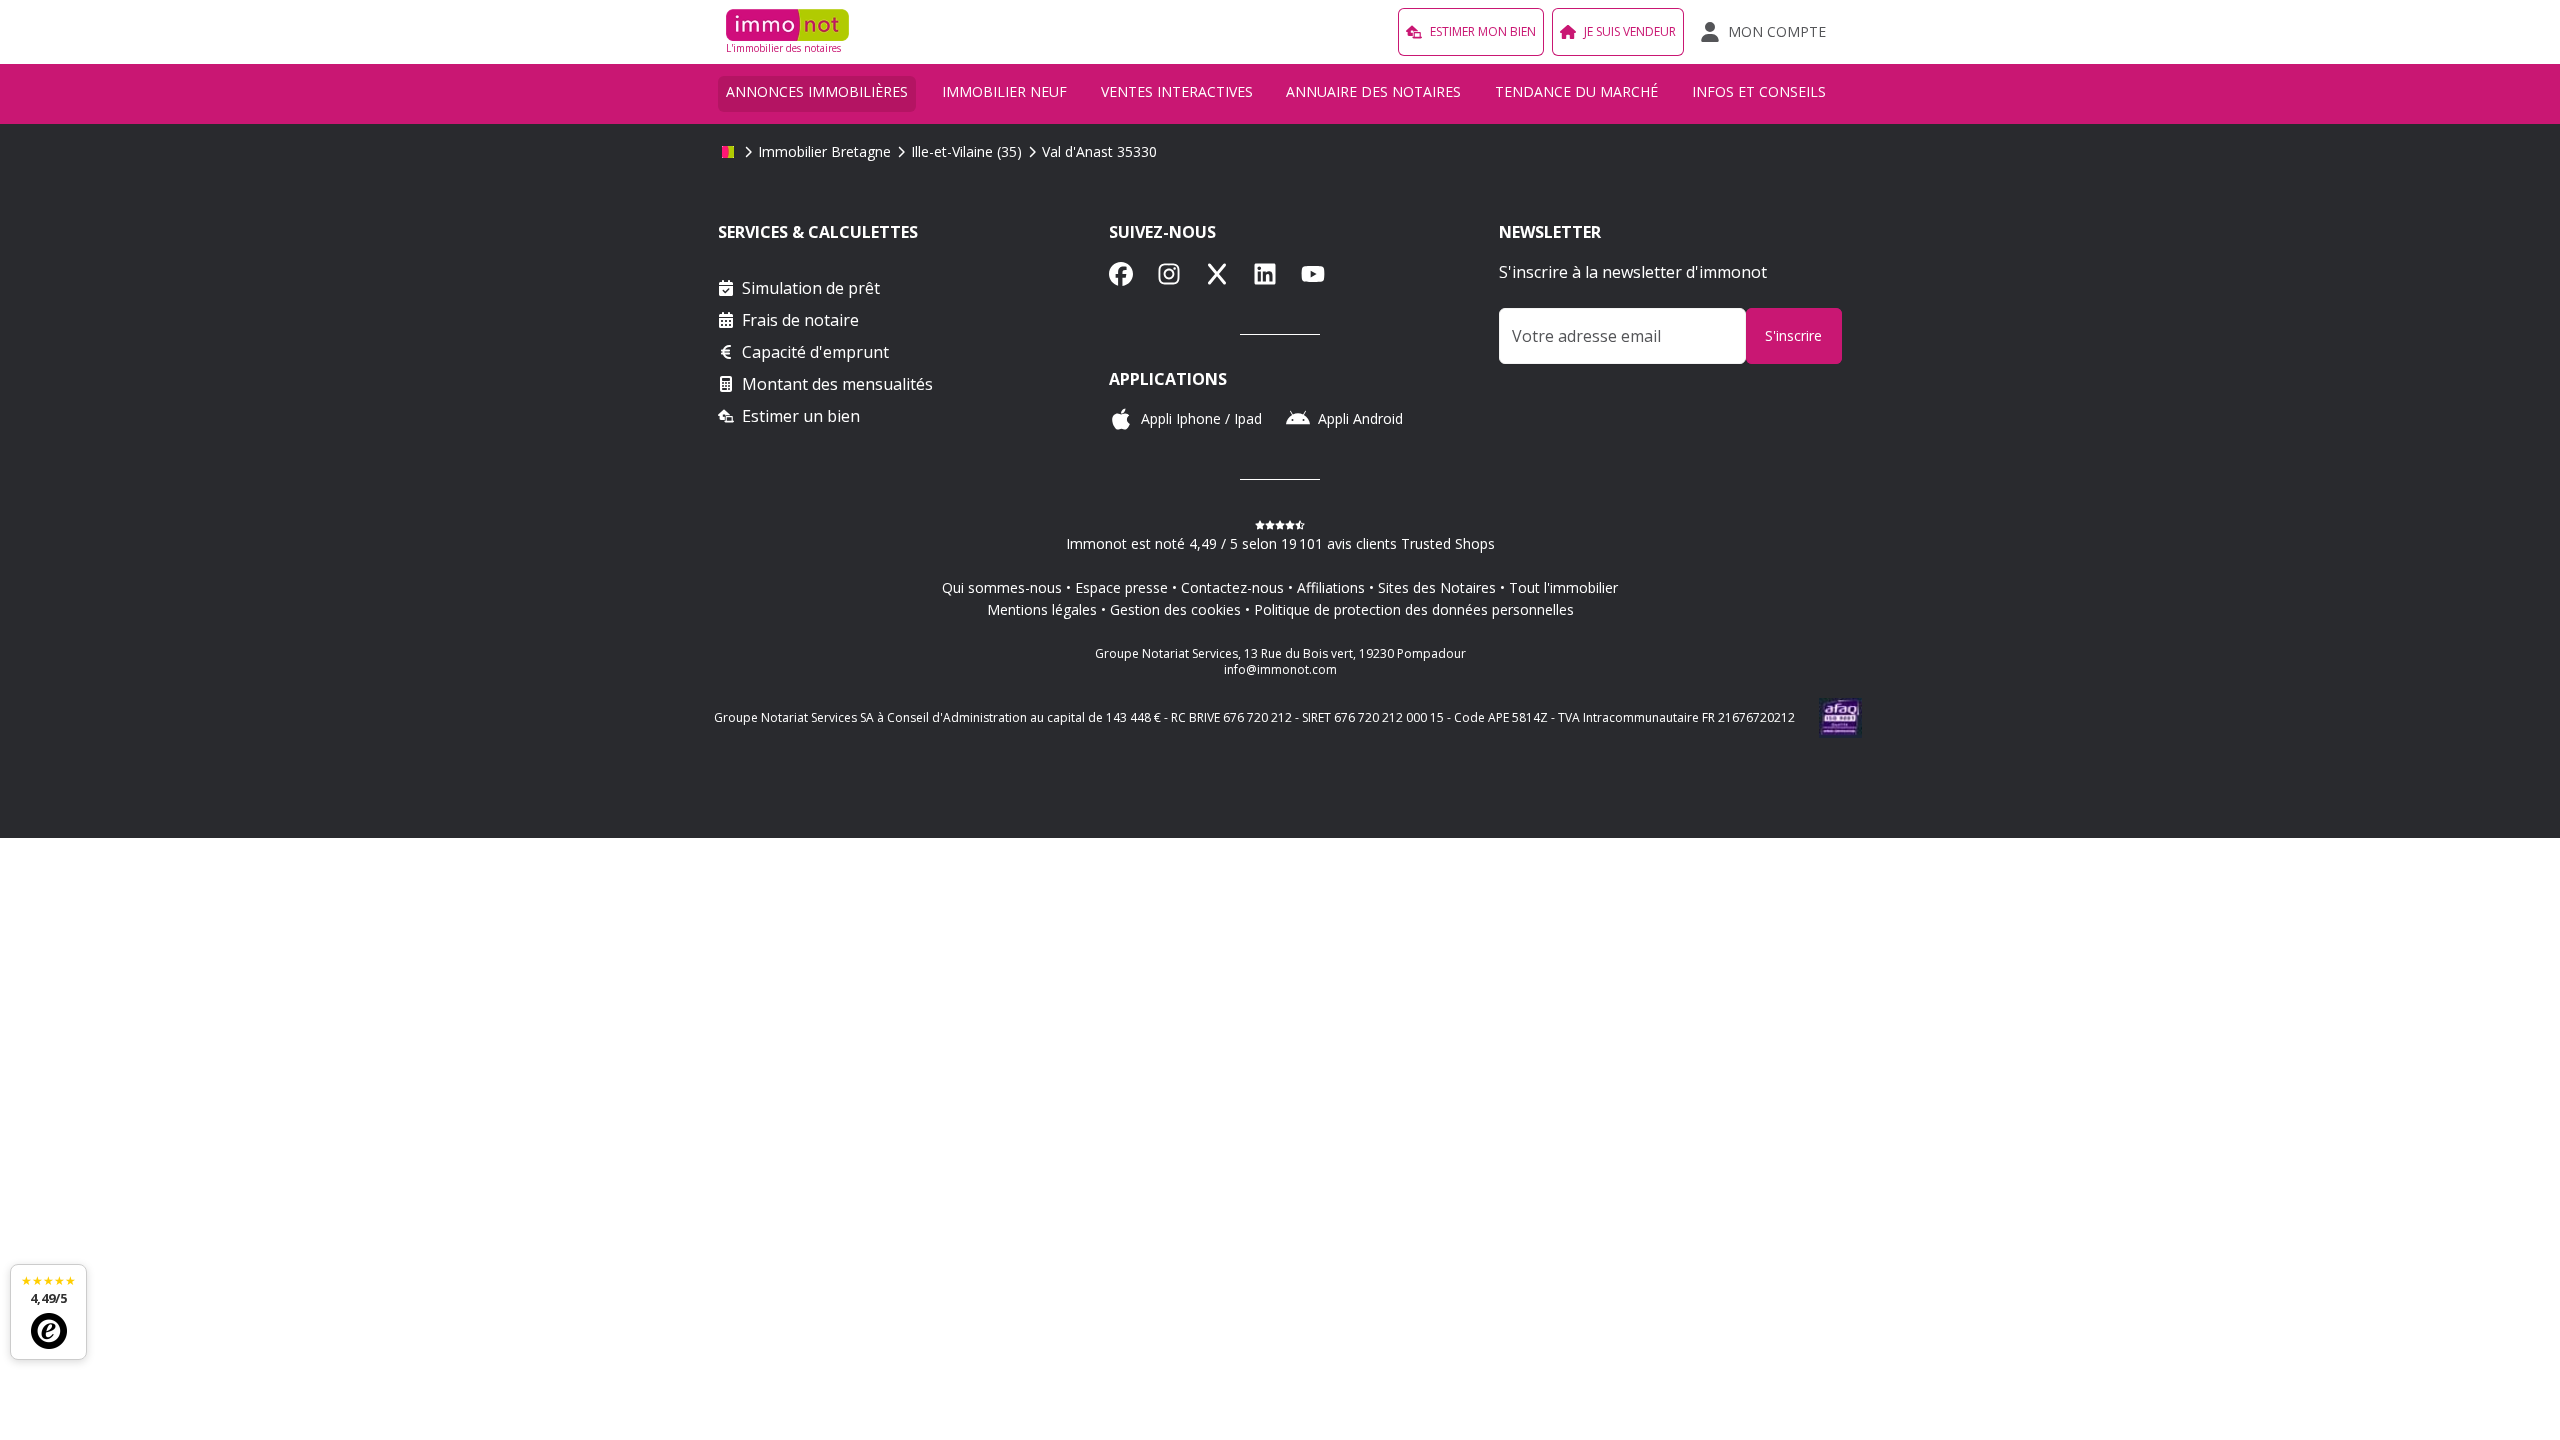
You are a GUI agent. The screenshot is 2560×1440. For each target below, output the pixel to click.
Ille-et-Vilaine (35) (966, 151)
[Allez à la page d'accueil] (728, 152)
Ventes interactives (1177, 91)
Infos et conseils (1759, 91)
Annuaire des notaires (1373, 91)
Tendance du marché (1576, 91)
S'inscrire (1793, 335)
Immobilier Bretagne (824, 151)
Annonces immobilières (817, 91)
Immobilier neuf (1004, 91)
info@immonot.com (1280, 669)
